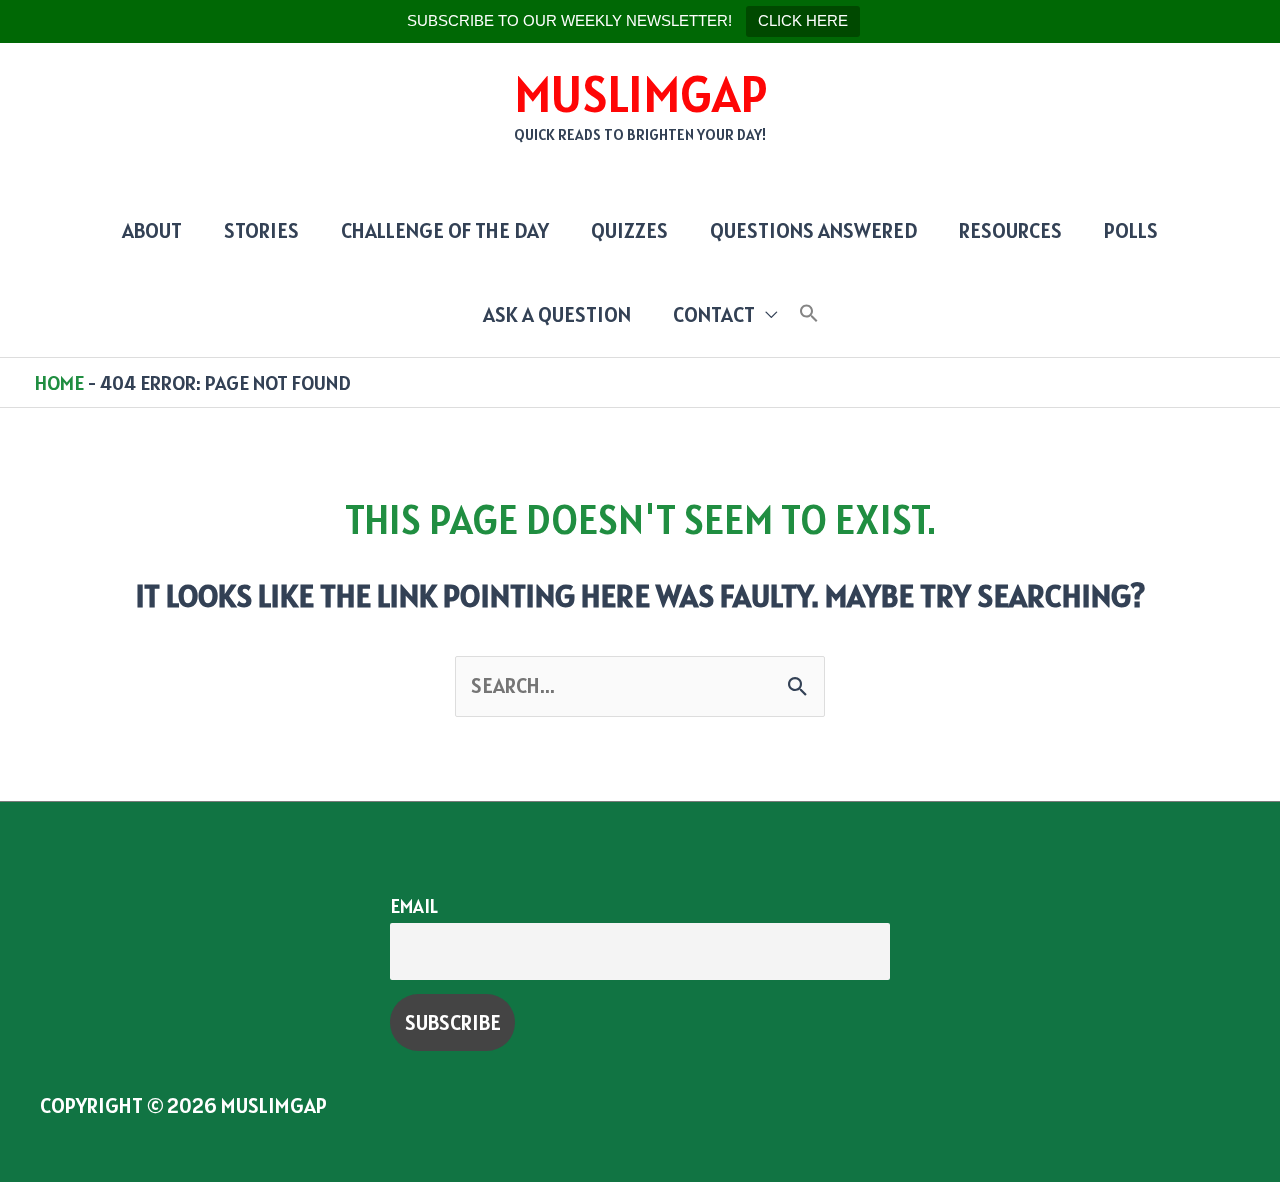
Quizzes (629, 230)
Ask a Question (557, 314)
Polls (1131, 230)
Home (59, 383)
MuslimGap (640, 94)
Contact (714, 314)
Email (414, 906)
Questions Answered (813, 230)
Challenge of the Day (445, 230)
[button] (809, 314)
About (152, 230)
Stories (261, 230)
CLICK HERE (803, 20)
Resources (1010, 230)
